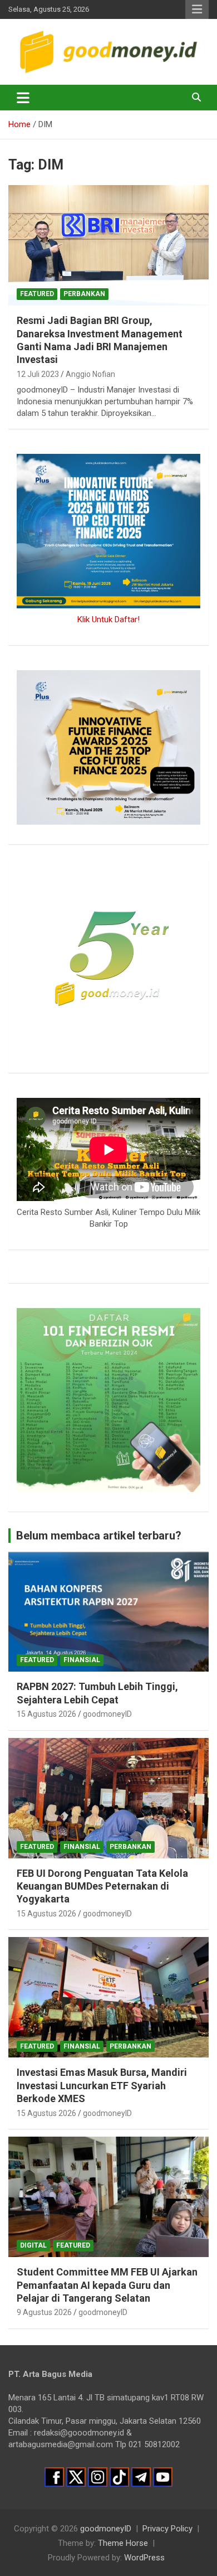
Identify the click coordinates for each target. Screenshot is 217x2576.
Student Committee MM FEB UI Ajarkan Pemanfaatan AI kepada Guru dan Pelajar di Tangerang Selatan (107, 2285)
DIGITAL (33, 2245)
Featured (37, 294)
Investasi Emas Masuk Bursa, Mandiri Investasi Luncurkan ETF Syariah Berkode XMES (102, 2085)
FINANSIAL (82, 1660)
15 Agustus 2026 (46, 1714)
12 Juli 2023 (38, 374)
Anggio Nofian (90, 374)
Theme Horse (123, 2543)
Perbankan (84, 294)
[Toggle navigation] (23, 98)
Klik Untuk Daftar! (108, 619)
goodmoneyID (107, 1714)
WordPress (144, 2558)
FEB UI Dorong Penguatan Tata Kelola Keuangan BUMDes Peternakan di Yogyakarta (102, 1886)
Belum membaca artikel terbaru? (99, 1536)
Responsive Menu (197, 9)
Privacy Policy (167, 2529)
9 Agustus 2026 (44, 2312)
